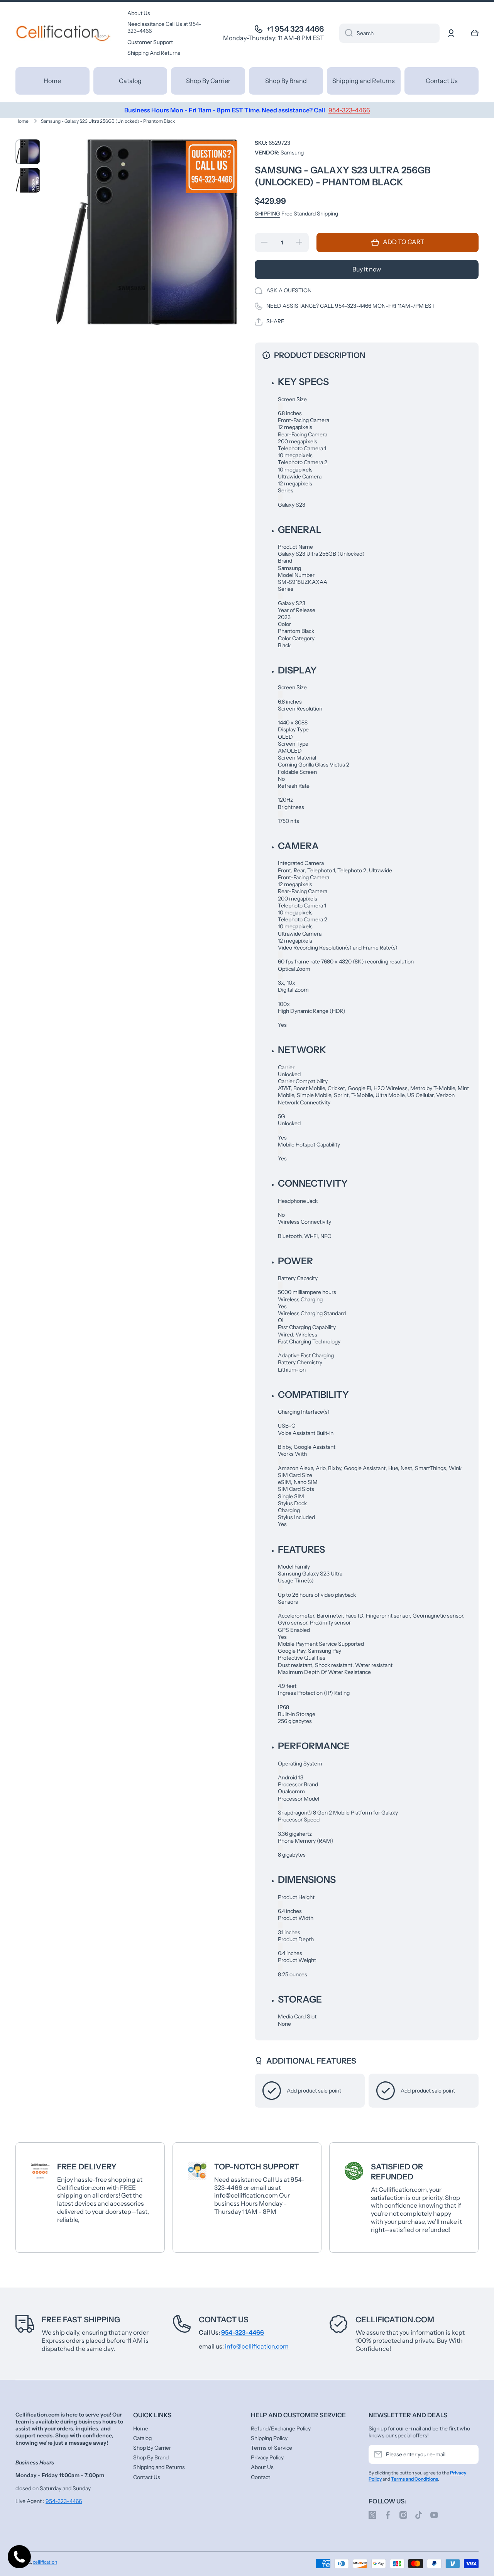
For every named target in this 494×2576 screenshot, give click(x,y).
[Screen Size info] (280, 406)
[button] (475, 33)
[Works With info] (280, 1461)
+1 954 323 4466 (295, 29)
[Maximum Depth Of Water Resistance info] (280, 1679)
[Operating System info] (280, 1771)
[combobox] (389, 33)
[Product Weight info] (280, 1968)
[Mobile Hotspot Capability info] (280, 1152)
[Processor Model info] (280, 1806)
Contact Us (224, 2320)
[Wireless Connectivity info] (280, 1229)
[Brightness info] (280, 814)
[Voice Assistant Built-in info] (280, 1440)
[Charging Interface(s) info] (280, 1419)
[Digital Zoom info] (280, 997)
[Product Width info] (280, 1925)
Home (22, 121)
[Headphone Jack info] (280, 1208)
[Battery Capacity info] (280, 1285)
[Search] (346, 33)
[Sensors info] (280, 1609)
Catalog (142, 2438)
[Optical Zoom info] (280, 976)
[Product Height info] (280, 1904)
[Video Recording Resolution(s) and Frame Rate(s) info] (280, 955)
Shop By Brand (151, 2457)
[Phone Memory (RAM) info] (280, 1848)
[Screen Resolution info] (280, 716)
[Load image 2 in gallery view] (28, 180)
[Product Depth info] (280, 1946)
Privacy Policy (267, 2457)
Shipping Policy (269, 2438)
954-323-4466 (64, 2501)
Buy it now (367, 269)
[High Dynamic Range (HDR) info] (280, 1018)
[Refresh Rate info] (280, 793)
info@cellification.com (257, 2346)
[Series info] (280, 498)
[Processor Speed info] (280, 1827)
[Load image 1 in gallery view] (28, 152)
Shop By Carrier (152, 2448)
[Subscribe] (469, 2454)
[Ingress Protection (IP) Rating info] (280, 1700)
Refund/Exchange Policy (281, 2428)
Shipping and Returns (159, 2467)
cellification (45, 2562)
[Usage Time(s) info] (280, 1588)
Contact (261, 2477)
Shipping (267, 214)
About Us (262, 2467)
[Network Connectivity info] (280, 1110)
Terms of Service (272, 2448)
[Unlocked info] (280, 1130)
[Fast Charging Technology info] (280, 1349)
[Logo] (64, 33)
